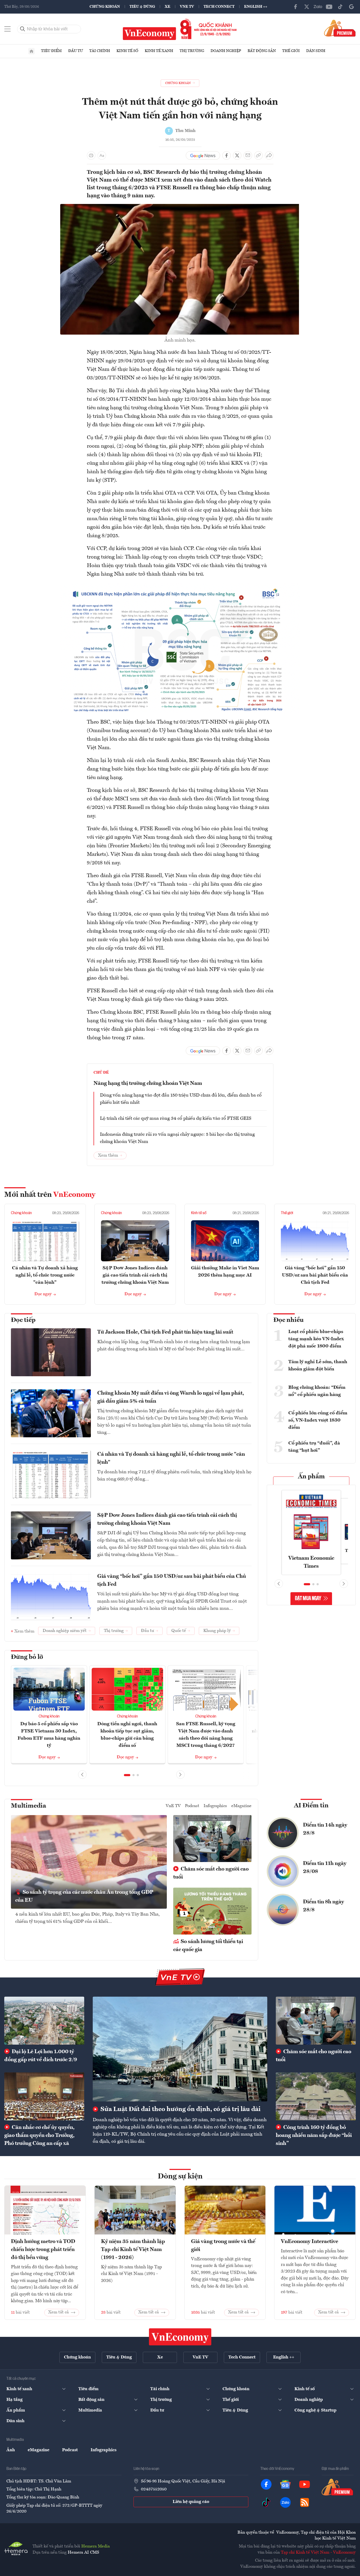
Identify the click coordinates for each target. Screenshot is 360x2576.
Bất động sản (262, 51)
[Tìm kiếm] (23, 29)
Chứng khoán (105, 7)
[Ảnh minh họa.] (180, 207)
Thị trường (192, 51)
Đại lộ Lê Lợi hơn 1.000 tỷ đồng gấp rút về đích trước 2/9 (41, 2056)
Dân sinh (316, 51)
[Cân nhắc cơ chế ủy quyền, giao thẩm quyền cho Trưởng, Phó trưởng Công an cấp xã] (44, 2096)
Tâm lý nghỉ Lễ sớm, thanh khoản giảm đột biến (318, 1365)
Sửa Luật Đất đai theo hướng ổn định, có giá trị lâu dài (180, 2109)
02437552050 (154, 2489)
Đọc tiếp (23, 1320)
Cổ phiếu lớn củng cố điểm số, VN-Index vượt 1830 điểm (318, 1420)
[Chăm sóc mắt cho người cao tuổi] (316, 2021)
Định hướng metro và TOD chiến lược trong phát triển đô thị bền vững (43, 2250)
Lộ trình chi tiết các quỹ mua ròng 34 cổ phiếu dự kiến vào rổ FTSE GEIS (176, 1118)
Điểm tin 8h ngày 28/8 (323, 1906)
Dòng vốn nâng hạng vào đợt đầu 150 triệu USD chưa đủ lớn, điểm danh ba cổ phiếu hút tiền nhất (181, 1099)
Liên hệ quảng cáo (191, 2502)
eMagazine (241, 1806)
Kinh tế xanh (159, 51)
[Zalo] (318, 7)
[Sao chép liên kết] (258, 155)
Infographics (215, 1806)
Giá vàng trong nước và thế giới (223, 2246)
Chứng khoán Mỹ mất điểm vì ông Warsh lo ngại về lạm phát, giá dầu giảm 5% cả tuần (171, 1397)
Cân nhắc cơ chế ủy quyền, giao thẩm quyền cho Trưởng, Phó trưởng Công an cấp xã (39, 2136)
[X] (307, 7)
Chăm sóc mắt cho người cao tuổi (211, 1873)
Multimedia (29, 1806)
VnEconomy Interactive (310, 2242)
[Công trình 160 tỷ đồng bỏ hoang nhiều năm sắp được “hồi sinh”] (316, 2096)
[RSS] (305, 2502)
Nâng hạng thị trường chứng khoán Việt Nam (148, 1084)
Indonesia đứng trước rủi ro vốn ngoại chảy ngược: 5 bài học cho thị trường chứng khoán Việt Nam (177, 1138)
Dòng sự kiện (180, 2177)
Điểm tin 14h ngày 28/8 (325, 1829)
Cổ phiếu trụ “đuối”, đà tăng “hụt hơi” (314, 1447)
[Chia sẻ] (269, 155)
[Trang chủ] (31, 51)
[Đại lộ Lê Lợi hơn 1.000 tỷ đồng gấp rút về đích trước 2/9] (44, 2021)
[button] (127, 1775)
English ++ (256, 7)
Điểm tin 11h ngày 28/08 (325, 1868)
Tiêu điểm (51, 51)
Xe (167, 7)
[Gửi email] (248, 155)
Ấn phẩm (311, 1477)
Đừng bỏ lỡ (27, 1657)
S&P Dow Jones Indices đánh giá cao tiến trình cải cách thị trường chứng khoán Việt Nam (135, 1275)
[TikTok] (340, 7)
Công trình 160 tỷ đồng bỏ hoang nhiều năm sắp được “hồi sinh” (314, 2136)
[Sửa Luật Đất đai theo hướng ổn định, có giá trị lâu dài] (180, 2049)
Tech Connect (219, 7)
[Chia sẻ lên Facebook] (226, 155)
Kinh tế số (127, 51)
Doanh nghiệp (226, 51)
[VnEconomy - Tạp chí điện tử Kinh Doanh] (180, 2337)
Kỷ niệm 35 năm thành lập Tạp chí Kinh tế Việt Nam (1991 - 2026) (133, 2250)
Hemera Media (96, 2546)
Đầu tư (76, 51)
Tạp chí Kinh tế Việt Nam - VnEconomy (318, 2553)
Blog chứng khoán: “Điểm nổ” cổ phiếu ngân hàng (317, 1391)
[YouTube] (329, 7)
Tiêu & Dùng (142, 7)
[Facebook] (296, 7)
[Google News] (351, 7)
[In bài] (91, 155)
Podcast (192, 1806)
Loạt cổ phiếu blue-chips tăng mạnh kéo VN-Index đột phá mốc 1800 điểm (316, 1339)
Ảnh (11, 2450)
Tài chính (100, 51)
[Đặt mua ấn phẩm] (340, 28)
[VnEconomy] (180, 586)
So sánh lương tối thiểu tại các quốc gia (208, 1946)
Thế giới (291, 51)
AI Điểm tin (311, 1806)
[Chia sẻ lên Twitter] (237, 155)
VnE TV (187, 7)
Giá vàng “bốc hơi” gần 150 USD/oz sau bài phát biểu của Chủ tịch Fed (315, 1275)
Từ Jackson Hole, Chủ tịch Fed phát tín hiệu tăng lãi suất (165, 1332)
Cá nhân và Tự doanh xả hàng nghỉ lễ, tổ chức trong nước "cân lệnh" (45, 1275)
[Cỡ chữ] (102, 155)
